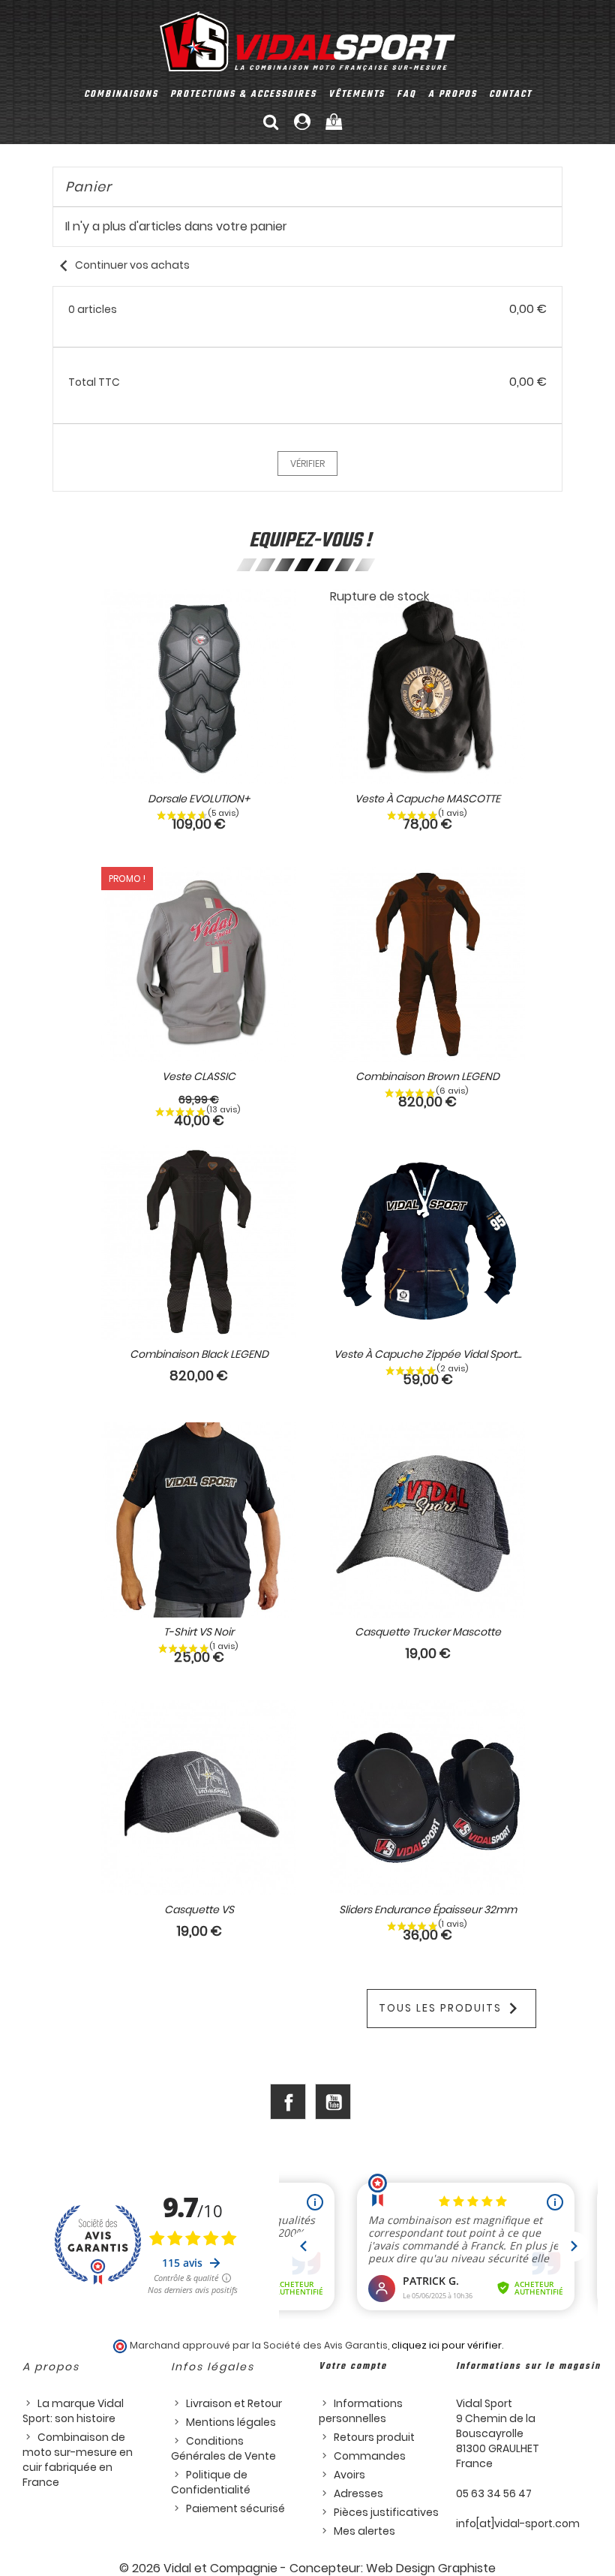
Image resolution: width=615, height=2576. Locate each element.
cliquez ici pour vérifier (447, 2345)
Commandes (370, 2456)
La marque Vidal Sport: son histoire (73, 2411)
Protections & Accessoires (243, 95)
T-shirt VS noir (199, 1632)
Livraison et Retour (234, 2403)
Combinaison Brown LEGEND (427, 1076)
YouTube (333, 2102)
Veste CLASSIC (199, 1076)
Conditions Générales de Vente (223, 2448)
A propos (453, 95)
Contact (510, 95)
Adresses (358, 2493)
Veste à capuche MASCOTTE (427, 799)
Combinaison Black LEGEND (199, 1354)
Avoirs (349, 2475)
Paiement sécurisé (235, 2508)
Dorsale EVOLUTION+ (199, 799)
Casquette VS (199, 1909)
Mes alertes (364, 2531)
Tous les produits (451, 2009)
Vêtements (357, 95)
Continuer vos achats (121, 265)
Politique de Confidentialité (211, 2482)
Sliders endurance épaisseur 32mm (428, 1909)
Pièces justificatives (386, 2512)
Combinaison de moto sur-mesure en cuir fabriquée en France (78, 2460)
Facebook (288, 2102)
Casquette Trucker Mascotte (428, 1632)
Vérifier (307, 463)
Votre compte (353, 2367)
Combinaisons (121, 95)
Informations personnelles (361, 2411)
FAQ (406, 95)
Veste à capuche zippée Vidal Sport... (427, 1354)
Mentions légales (231, 2422)
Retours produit (374, 2437)
